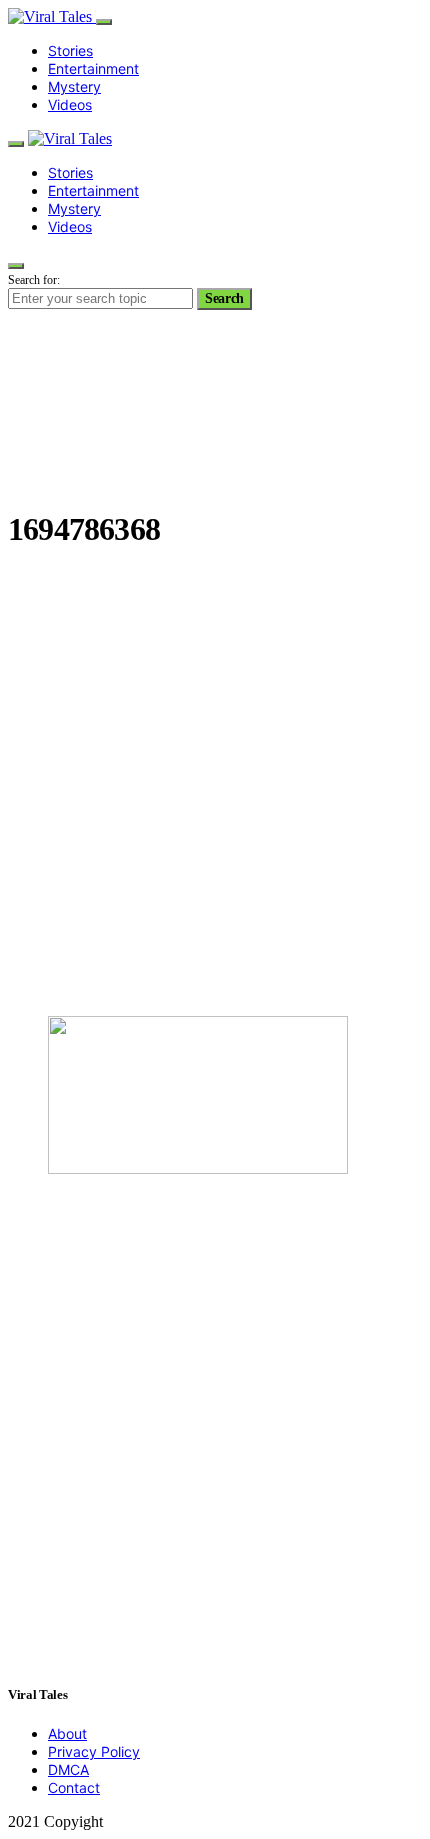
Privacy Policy (94, 1751)
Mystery (74, 86)
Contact (74, 1787)
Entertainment (93, 68)
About (67, 1733)
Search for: (34, 280)
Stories (70, 50)
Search (224, 298)
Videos (70, 104)
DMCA (68, 1769)
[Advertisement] (215, 785)
